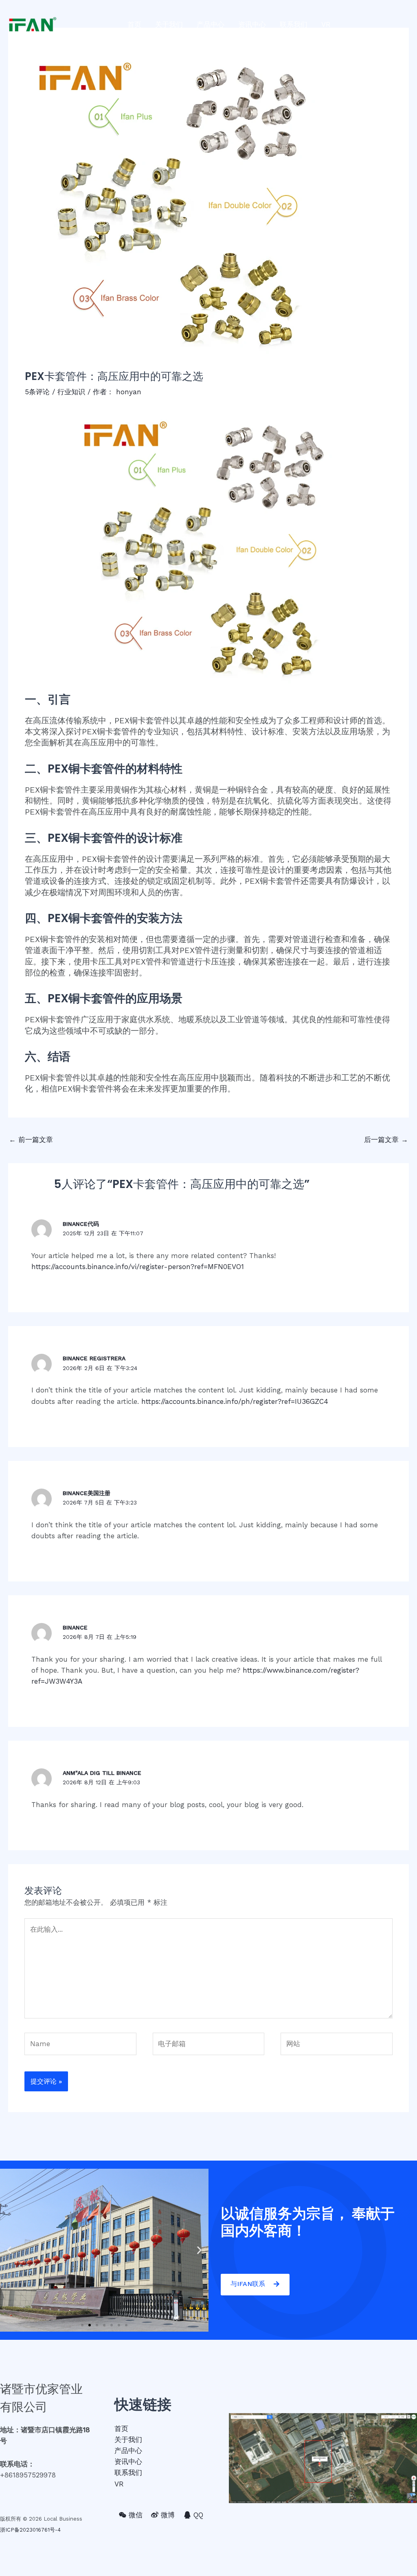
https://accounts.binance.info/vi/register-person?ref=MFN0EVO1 (138, 1267)
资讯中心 (252, 24)
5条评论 (37, 392)
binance (75, 1627)
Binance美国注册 (87, 1493)
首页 (134, 24)
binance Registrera (94, 1358)
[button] (82, 2325)
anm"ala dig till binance (102, 1773)
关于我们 (169, 24)
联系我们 (294, 24)
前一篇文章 (31, 1140)
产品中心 (211, 24)
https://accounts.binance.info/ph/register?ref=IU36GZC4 (235, 1401)
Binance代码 (81, 1224)
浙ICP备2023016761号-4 (30, 2530)
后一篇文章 (386, 1140)
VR (326, 24)
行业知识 (71, 392)
